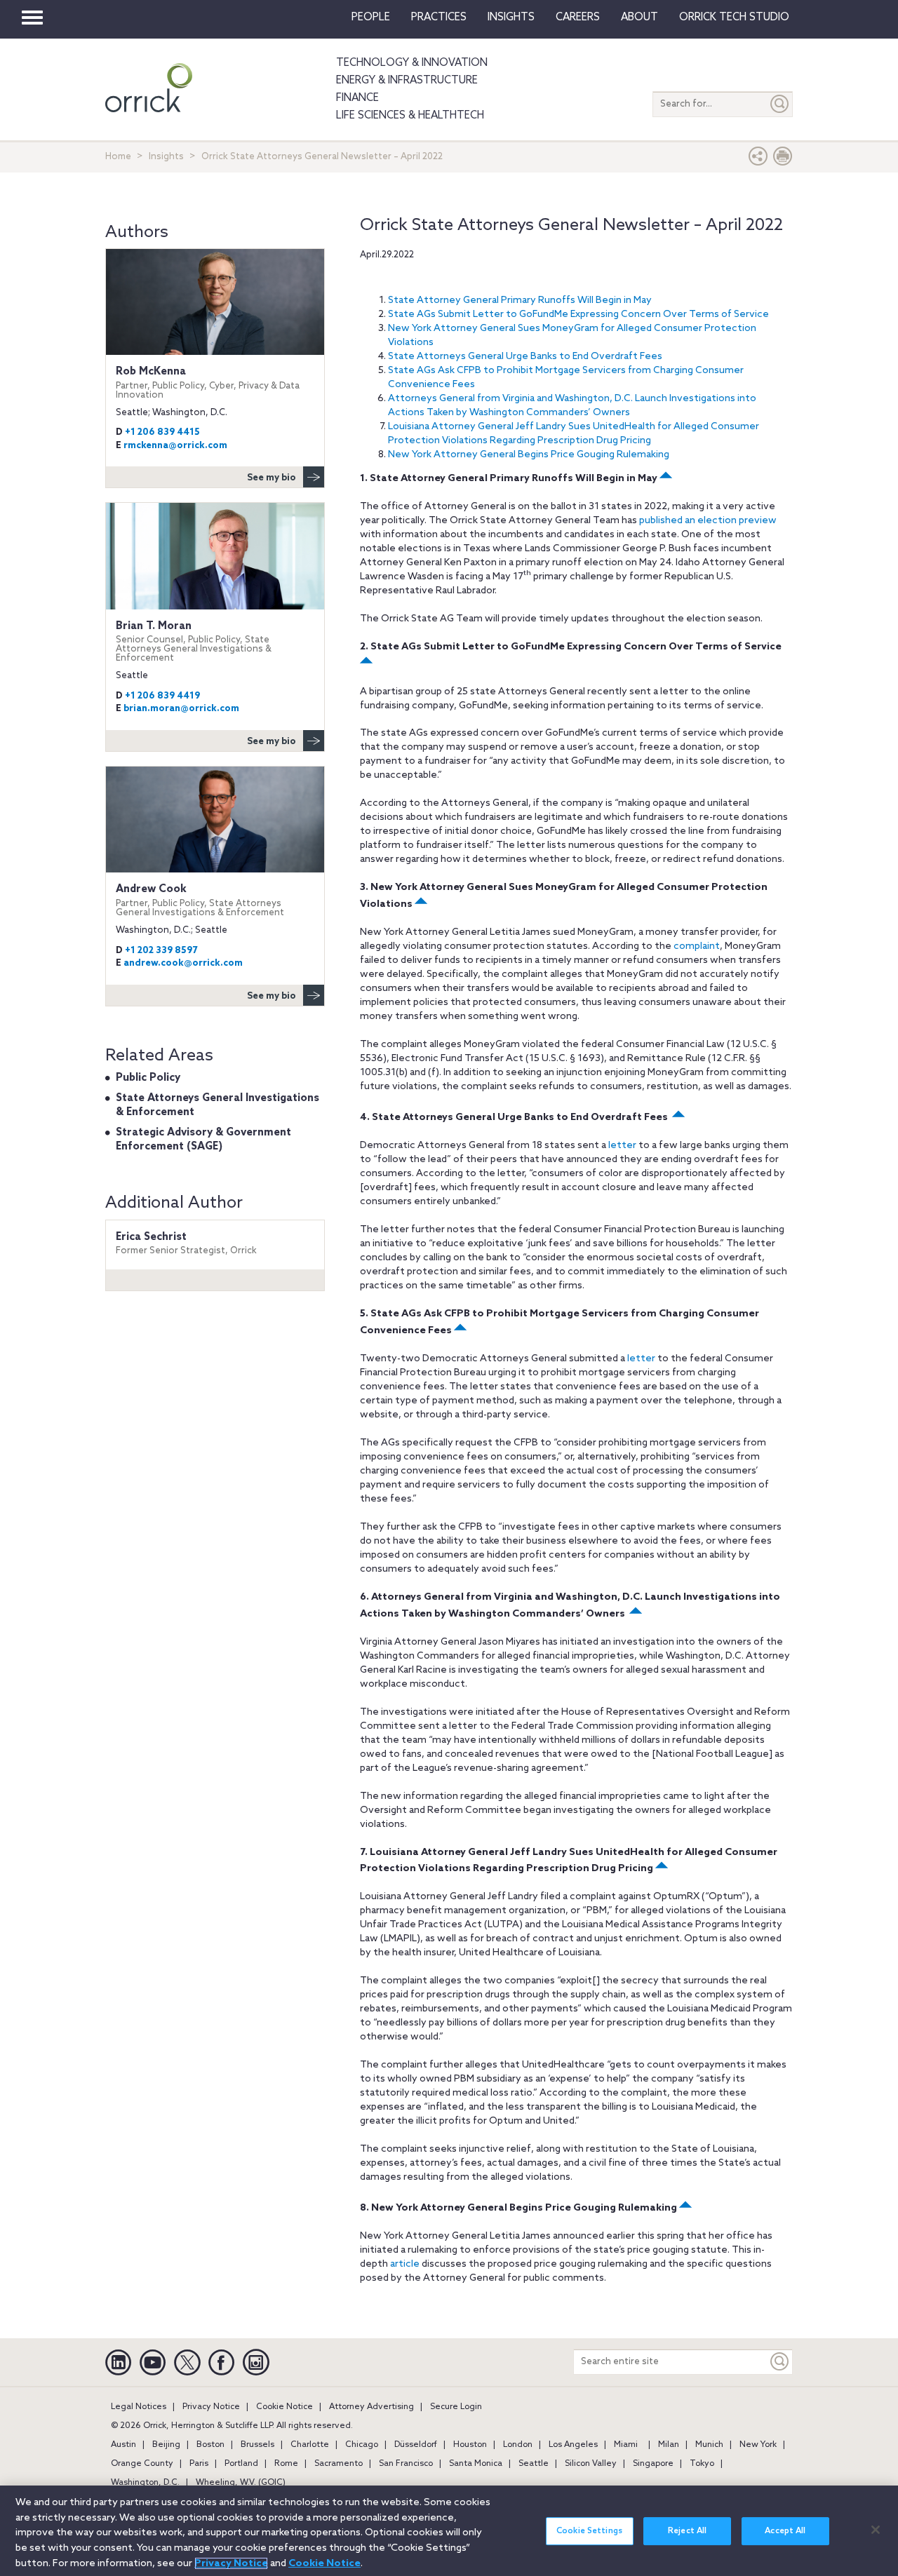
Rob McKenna (208, 383)
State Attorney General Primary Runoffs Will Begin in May (520, 301)
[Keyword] (780, 2362)
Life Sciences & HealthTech (410, 116)
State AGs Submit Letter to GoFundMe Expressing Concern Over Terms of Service (578, 315)
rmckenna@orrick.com (175, 446)
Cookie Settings (589, 2531)
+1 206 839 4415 (162, 432)
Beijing (166, 2445)
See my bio (272, 478)
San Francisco (406, 2464)
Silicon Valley (591, 2464)
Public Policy (148, 1078)
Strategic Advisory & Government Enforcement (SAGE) (203, 1140)
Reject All (687, 2531)
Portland (241, 2464)
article (405, 2264)
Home (118, 157)
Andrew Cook (200, 900)
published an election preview (708, 521)
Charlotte (310, 2445)
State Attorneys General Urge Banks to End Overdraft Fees (525, 357)
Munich (709, 2445)
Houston (470, 2445)
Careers (578, 18)
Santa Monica (476, 2464)
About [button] (639, 18)
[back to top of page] (665, 479)
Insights (166, 157)
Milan (669, 2445)
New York (758, 2445)
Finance (357, 98)
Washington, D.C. (145, 2483)
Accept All (785, 2531)
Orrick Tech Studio (734, 18)
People (371, 18)
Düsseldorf (416, 2445)
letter (622, 1146)
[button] (758, 160)
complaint (697, 946)
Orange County (142, 2464)
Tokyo (702, 2464)
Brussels (257, 2445)
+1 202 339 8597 (161, 951)
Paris (199, 2464)
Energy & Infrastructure (407, 81)
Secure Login (456, 2407)
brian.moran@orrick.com (181, 709)
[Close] (876, 2530)
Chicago (362, 2445)
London (518, 2445)
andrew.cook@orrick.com (183, 963)
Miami (626, 2445)
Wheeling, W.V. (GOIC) (241, 2483)
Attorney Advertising (371, 2407)
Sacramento (339, 2464)
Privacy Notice (211, 2407)
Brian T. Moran (194, 642)
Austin (123, 2445)
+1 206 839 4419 (162, 696)
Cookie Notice (284, 2407)
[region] (449, 2531)
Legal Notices (139, 2407)
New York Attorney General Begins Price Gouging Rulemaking (529, 455)
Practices (439, 18)
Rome (286, 2464)
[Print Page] (783, 160)
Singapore (653, 2464)
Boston (210, 2445)
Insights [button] (511, 18)
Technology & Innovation (412, 63)
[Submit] (780, 104)
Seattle (534, 2464)
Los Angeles (573, 2445)
